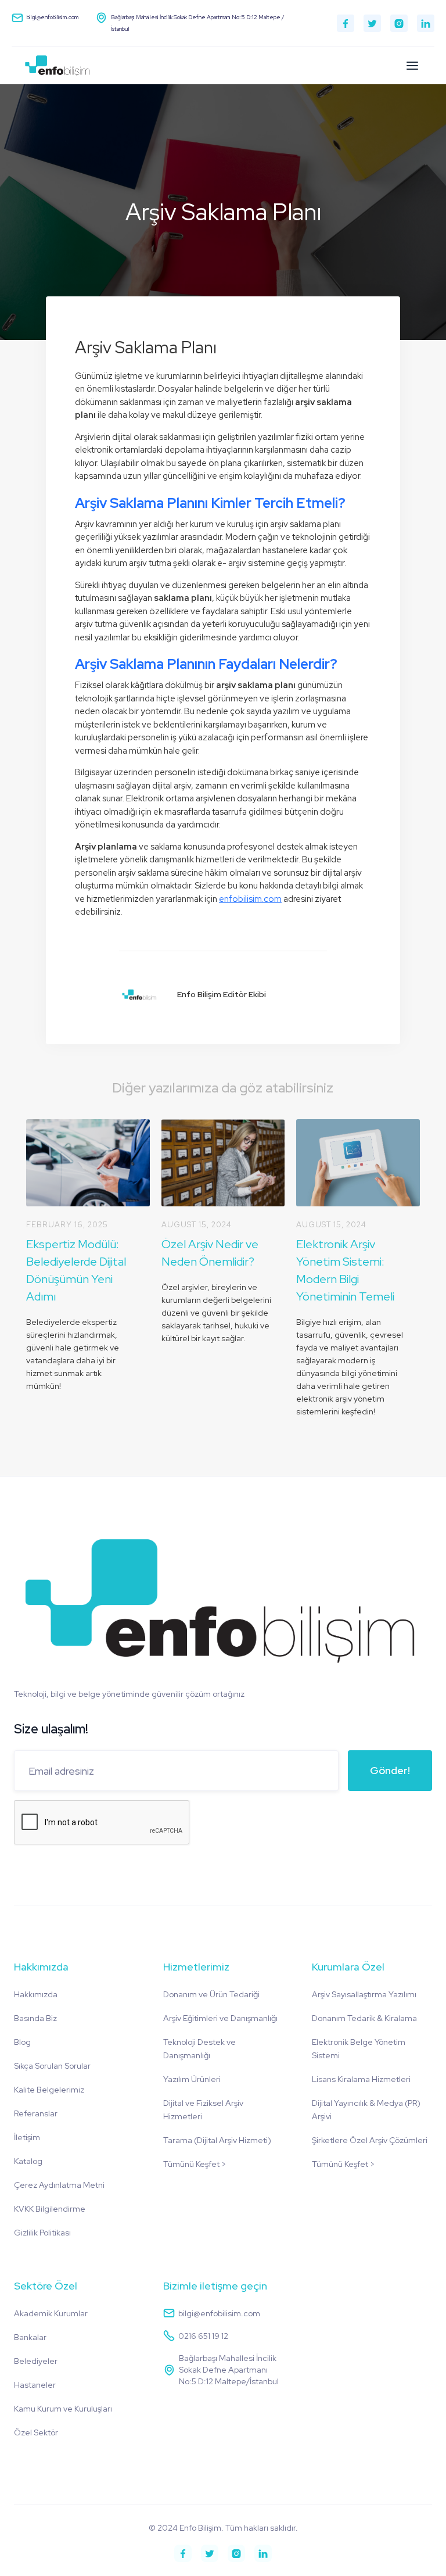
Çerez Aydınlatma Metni (59, 2185)
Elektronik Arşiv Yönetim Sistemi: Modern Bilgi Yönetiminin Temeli (345, 1270)
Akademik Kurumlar (51, 2313)
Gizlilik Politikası (42, 2233)
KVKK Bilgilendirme (50, 2209)
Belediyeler (36, 2361)
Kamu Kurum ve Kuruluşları (63, 2409)
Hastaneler (35, 2385)
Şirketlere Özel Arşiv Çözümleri (370, 2140)
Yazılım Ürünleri (192, 2079)
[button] (412, 66)
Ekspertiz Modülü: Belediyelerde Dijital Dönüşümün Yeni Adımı (76, 1270)
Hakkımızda (36, 1994)
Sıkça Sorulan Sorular (52, 2066)
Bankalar (30, 2337)
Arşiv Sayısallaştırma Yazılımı (364, 1994)
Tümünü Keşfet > (195, 2164)
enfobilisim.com (250, 899)
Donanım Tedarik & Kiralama (364, 2018)
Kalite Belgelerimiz (49, 2090)
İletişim (27, 2137)
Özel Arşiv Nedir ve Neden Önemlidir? (210, 1253)
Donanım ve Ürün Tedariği (211, 1994)
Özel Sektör (36, 2432)
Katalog (28, 2161)
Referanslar (36, 2113)
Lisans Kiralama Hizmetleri (361, 2079)
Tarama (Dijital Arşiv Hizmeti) (217, 2140)
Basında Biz (35, 2018)
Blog (22, 2042)
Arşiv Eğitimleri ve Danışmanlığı (220, 2018)
